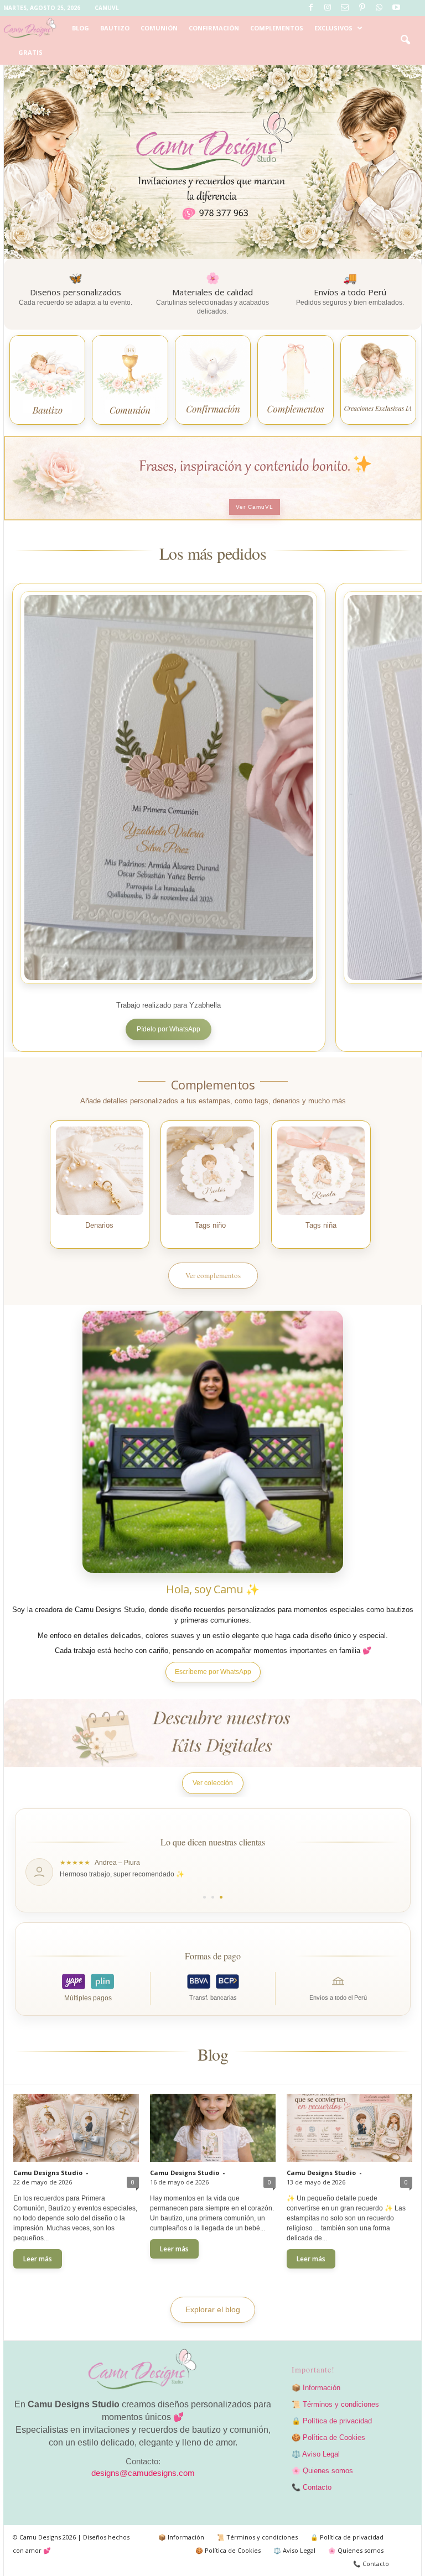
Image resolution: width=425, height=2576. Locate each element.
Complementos (277, 28)
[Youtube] (396, 8)
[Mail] (345, 8)
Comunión (159, 28)
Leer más (38, 2259)
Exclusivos (333, 28)
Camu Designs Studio (48, 2173)
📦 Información (316, 2388)
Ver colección (213, 1783)
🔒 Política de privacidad (332, 2421)
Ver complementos (213, 1275)
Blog (81, 28)
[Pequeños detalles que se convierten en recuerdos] (349, 2127)
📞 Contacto (312, 2487)
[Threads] (413, 8)
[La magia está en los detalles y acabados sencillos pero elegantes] (76, 2127)
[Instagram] (328, 8)
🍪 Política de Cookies (328, 2437)
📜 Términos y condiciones (335, 2404)
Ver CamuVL (255, 507)
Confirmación (214, 28)
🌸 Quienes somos (322, 2471)
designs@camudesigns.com (143, 2473)
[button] (405, 40)
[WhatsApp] (379, 8)
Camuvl (107, 8)
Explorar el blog (213, 2309)
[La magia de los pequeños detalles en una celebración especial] (212, 2127)
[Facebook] (310, 8)
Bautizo (115, 28)
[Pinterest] (362, 8)
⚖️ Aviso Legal (316, 2454)
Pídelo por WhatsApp (169, 1029)
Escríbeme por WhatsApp (213, 1672)
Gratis (30, 52)
